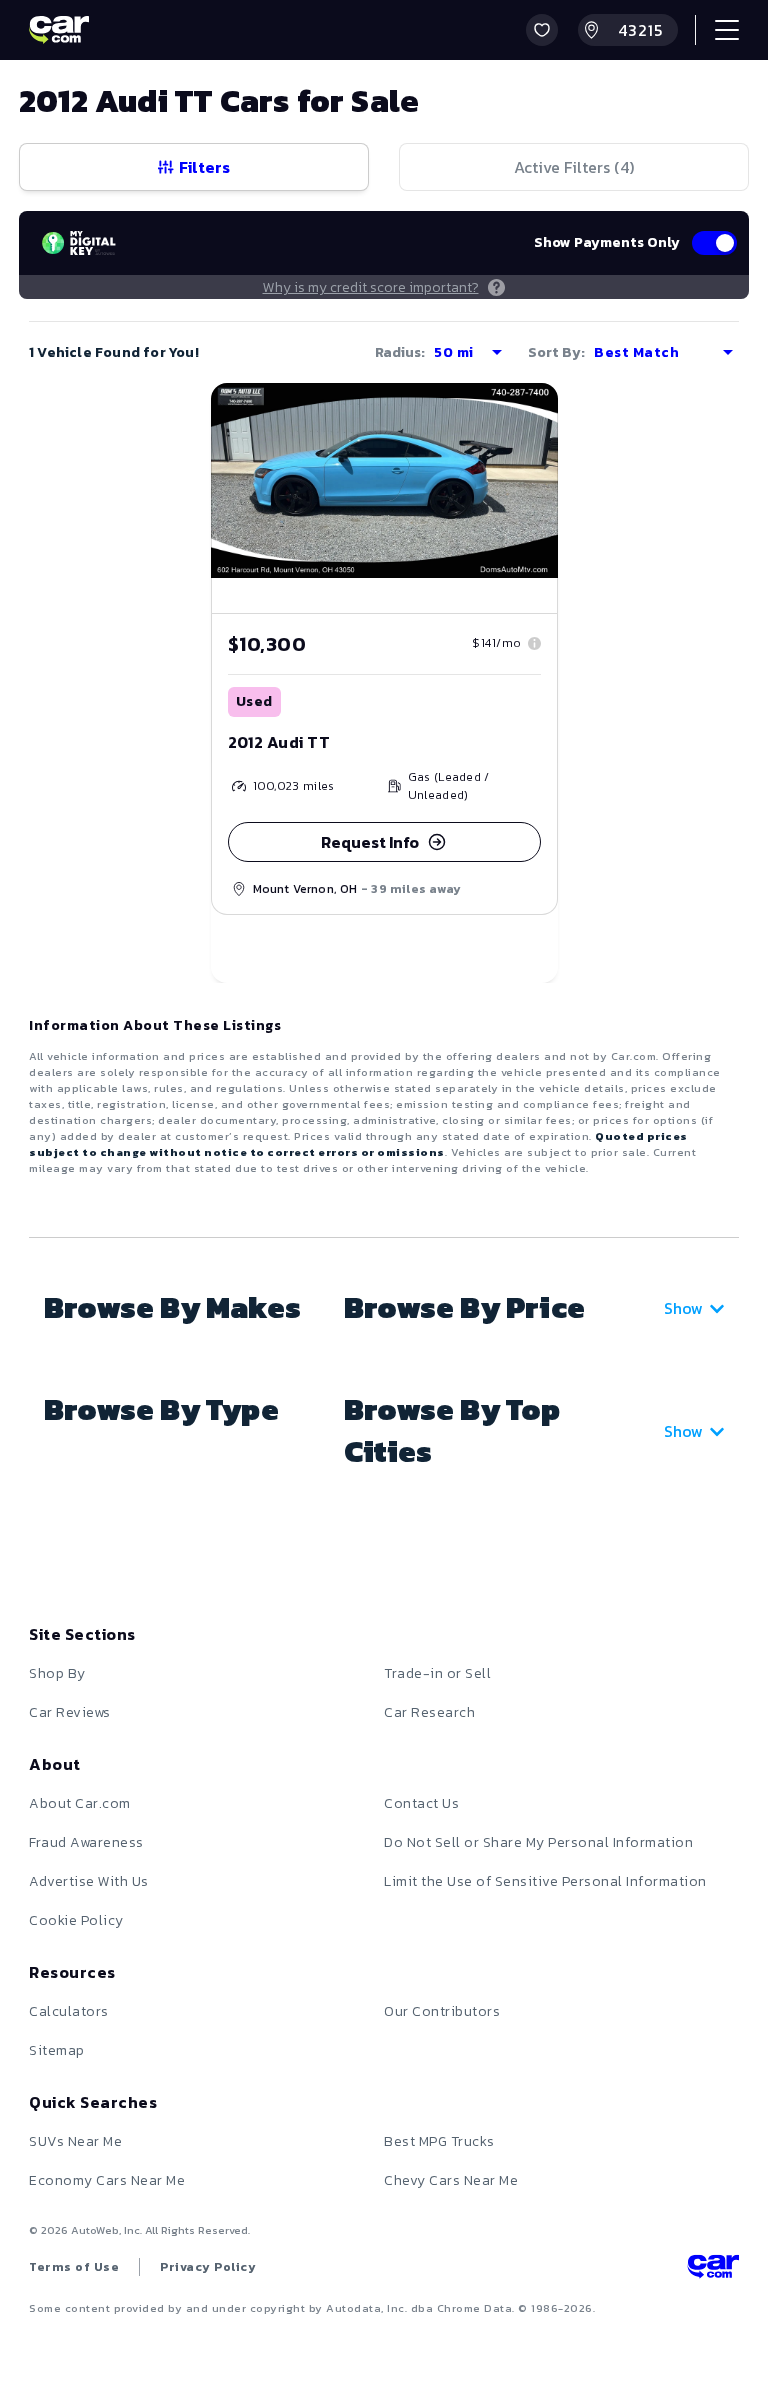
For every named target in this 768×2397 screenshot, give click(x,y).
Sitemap (57, 2050)
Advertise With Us (89, 1881)
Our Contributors (442, 2011)
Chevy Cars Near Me (451, 2180)
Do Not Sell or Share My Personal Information (538, 1842)
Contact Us (421, 1803)
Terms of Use (74, 2267)
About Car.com (80, 1803)
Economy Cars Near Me (107, 2180)
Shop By (57, 1673)
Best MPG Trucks (439, 2141)
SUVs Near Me (75, 2141)
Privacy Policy (208, 2267)
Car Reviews (70, 1712)
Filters (204, 167)
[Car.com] (59, 30)
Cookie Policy (76, 1920)
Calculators (69, 2011)
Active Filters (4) (574, 167)
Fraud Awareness (86, 1842)
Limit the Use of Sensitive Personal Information (545, 1881)
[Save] (528, 413)
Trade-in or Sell (437, 1673)
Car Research (429, 1712)
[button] (542, 30)
